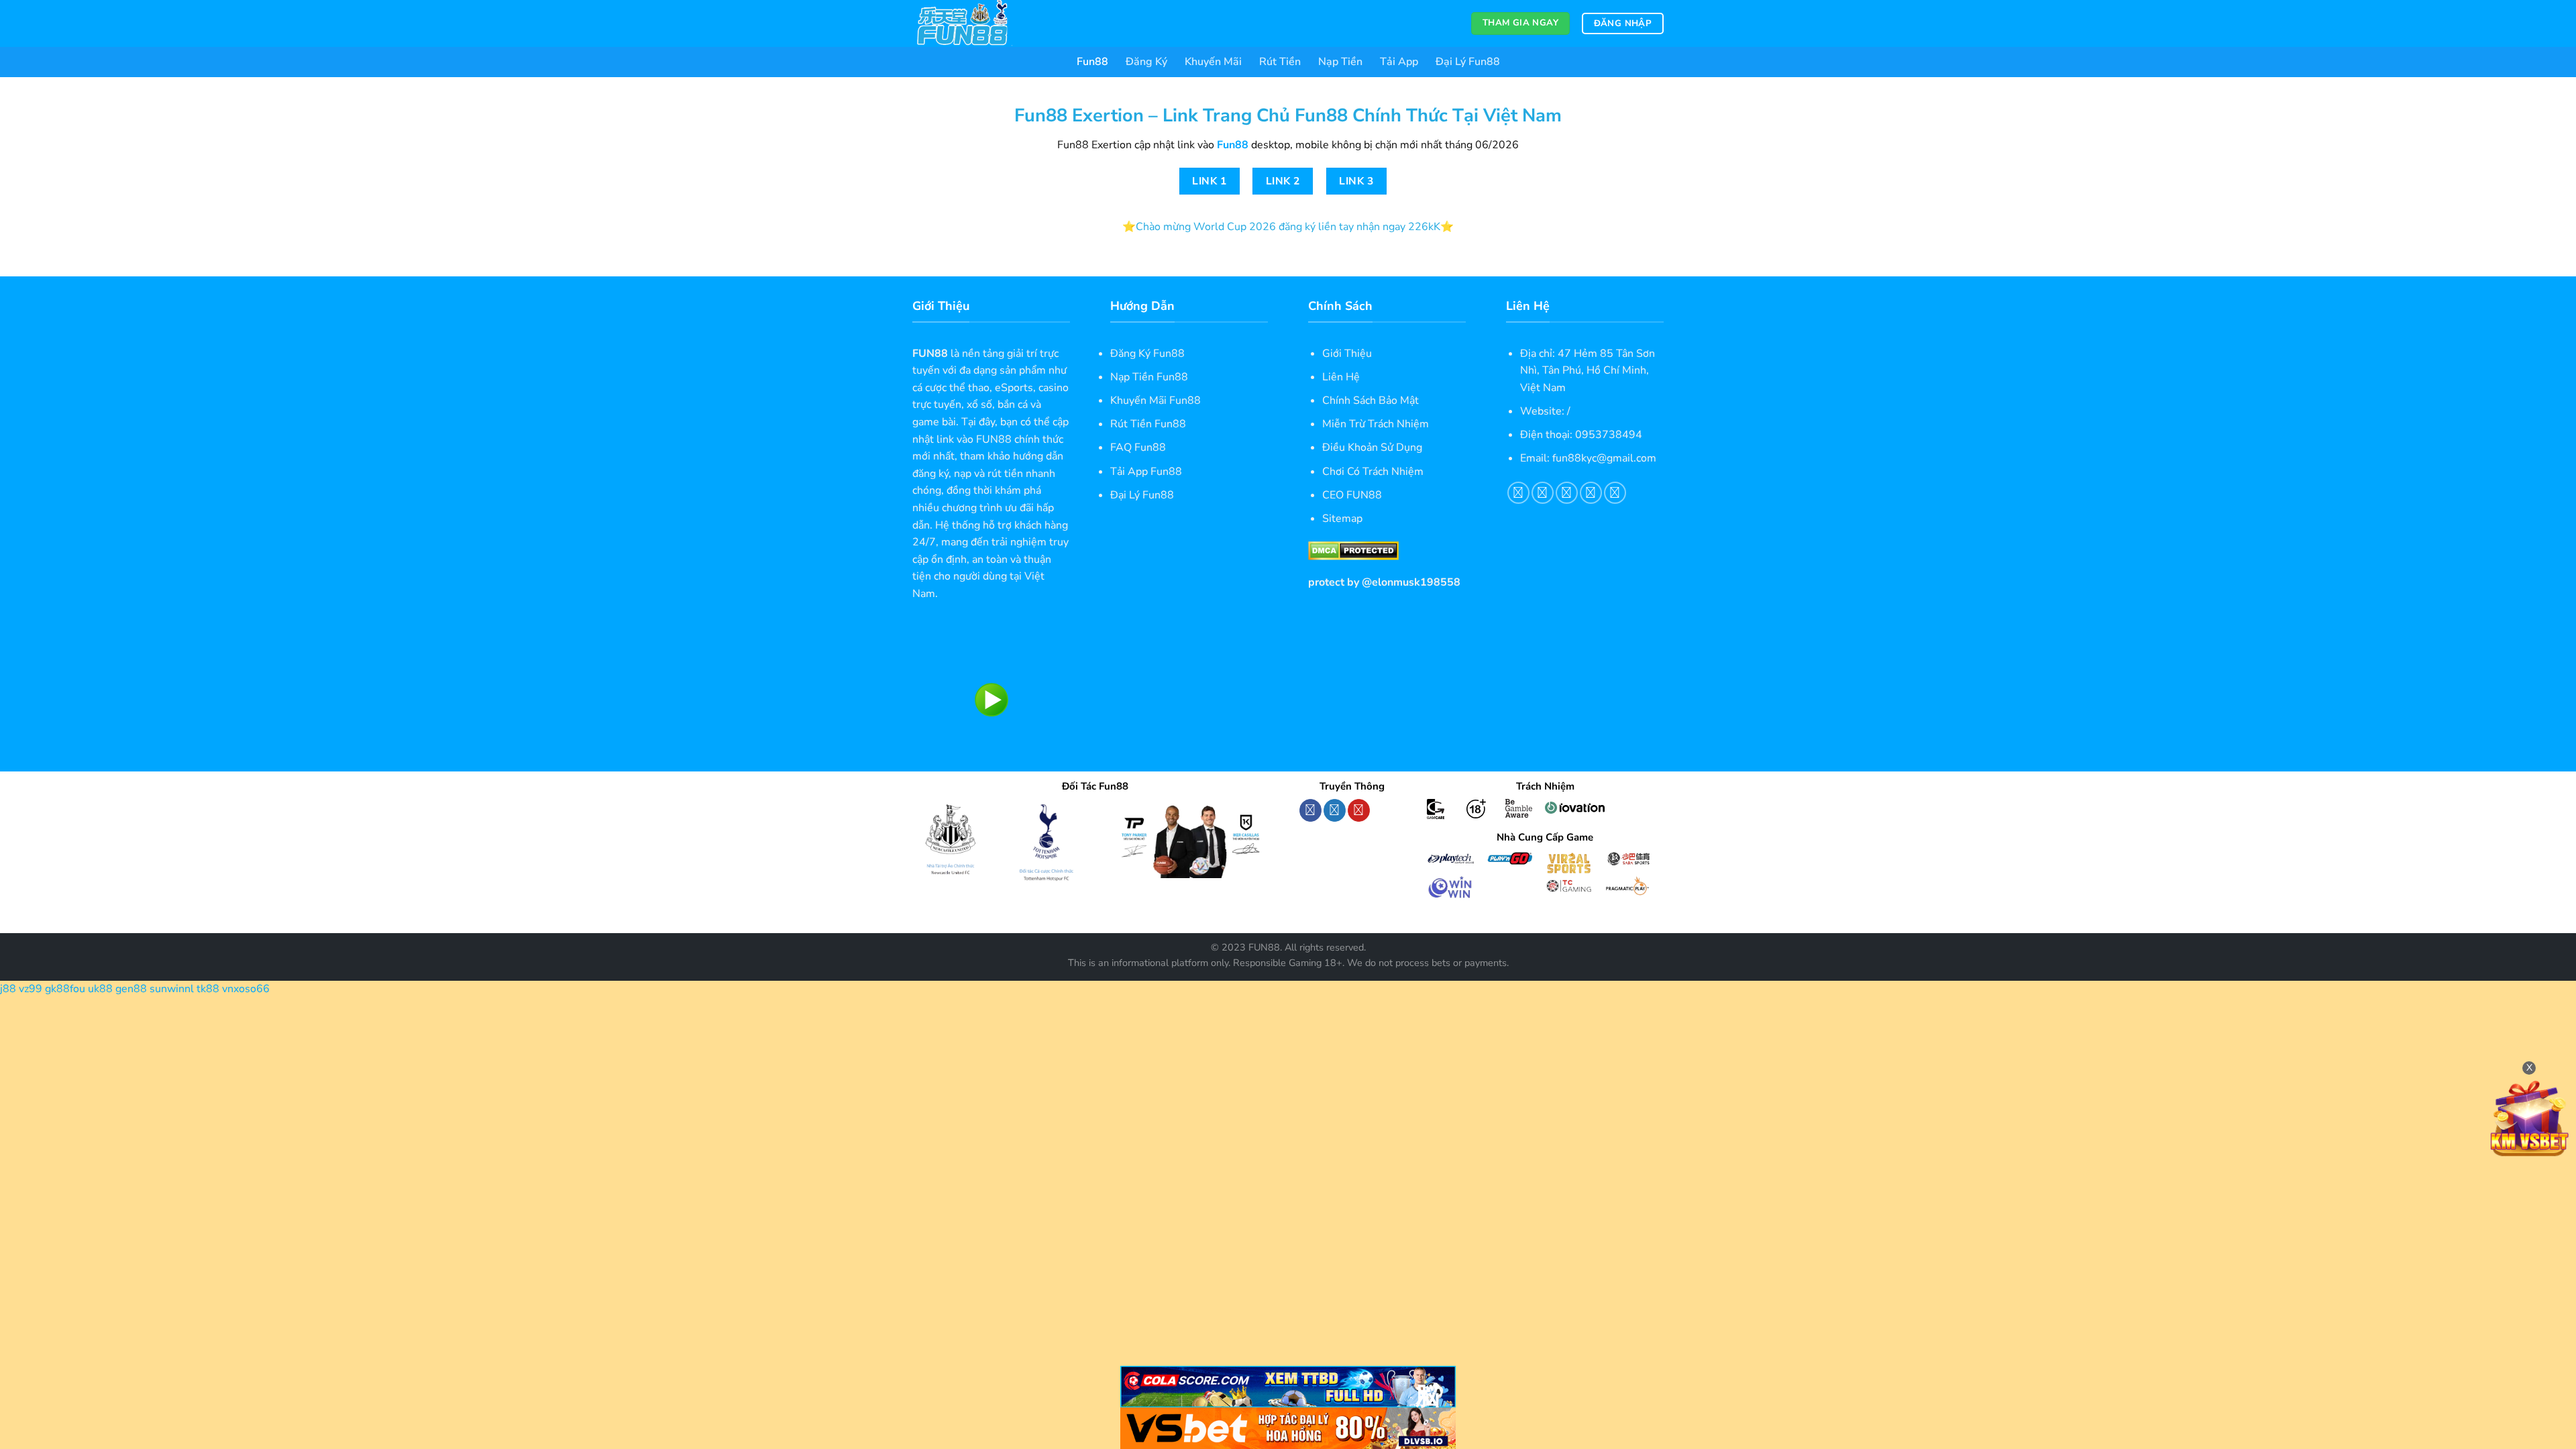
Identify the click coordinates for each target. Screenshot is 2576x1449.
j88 (8, 989)
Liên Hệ (1341, 377)
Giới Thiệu (1347, 354)
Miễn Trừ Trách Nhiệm (1376, 424)
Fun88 (1092, 62)
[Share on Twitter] (1543, 493)
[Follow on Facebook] (1310, 810)
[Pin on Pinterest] (1591, 493)
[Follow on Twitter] (1335, 810)
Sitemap (1342, 519)
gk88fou (65, 989)
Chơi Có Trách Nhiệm (1373, 472)
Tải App (1399, 62)
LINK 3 (1356, 181)
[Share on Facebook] (1518, 493)
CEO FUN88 (1352, 495)
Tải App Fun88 (1146, 472)
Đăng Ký (1146, 62)
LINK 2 (1283, 181)
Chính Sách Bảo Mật (1371, 400)
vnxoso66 (246, 989)
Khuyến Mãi (1213, 62)
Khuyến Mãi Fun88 (1156, 400)
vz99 (31, 989)
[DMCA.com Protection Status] (1353, 550)
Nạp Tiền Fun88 (1149, 377)
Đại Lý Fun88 (1468, 62)
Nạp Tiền (1340, 62)
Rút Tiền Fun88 (1148, 424)
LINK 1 (1209, 181)
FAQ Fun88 (1138, 447)
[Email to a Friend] (1567, 493)
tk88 (208, 989)
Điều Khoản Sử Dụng (1372, 447)
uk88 (100, 989)
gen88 (131, 989)
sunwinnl (172, 989)
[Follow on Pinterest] (1359, 810)
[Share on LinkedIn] (1615, 493)
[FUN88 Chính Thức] (979, 23)
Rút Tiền (1280, 62)
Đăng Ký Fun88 (1147, 354)
